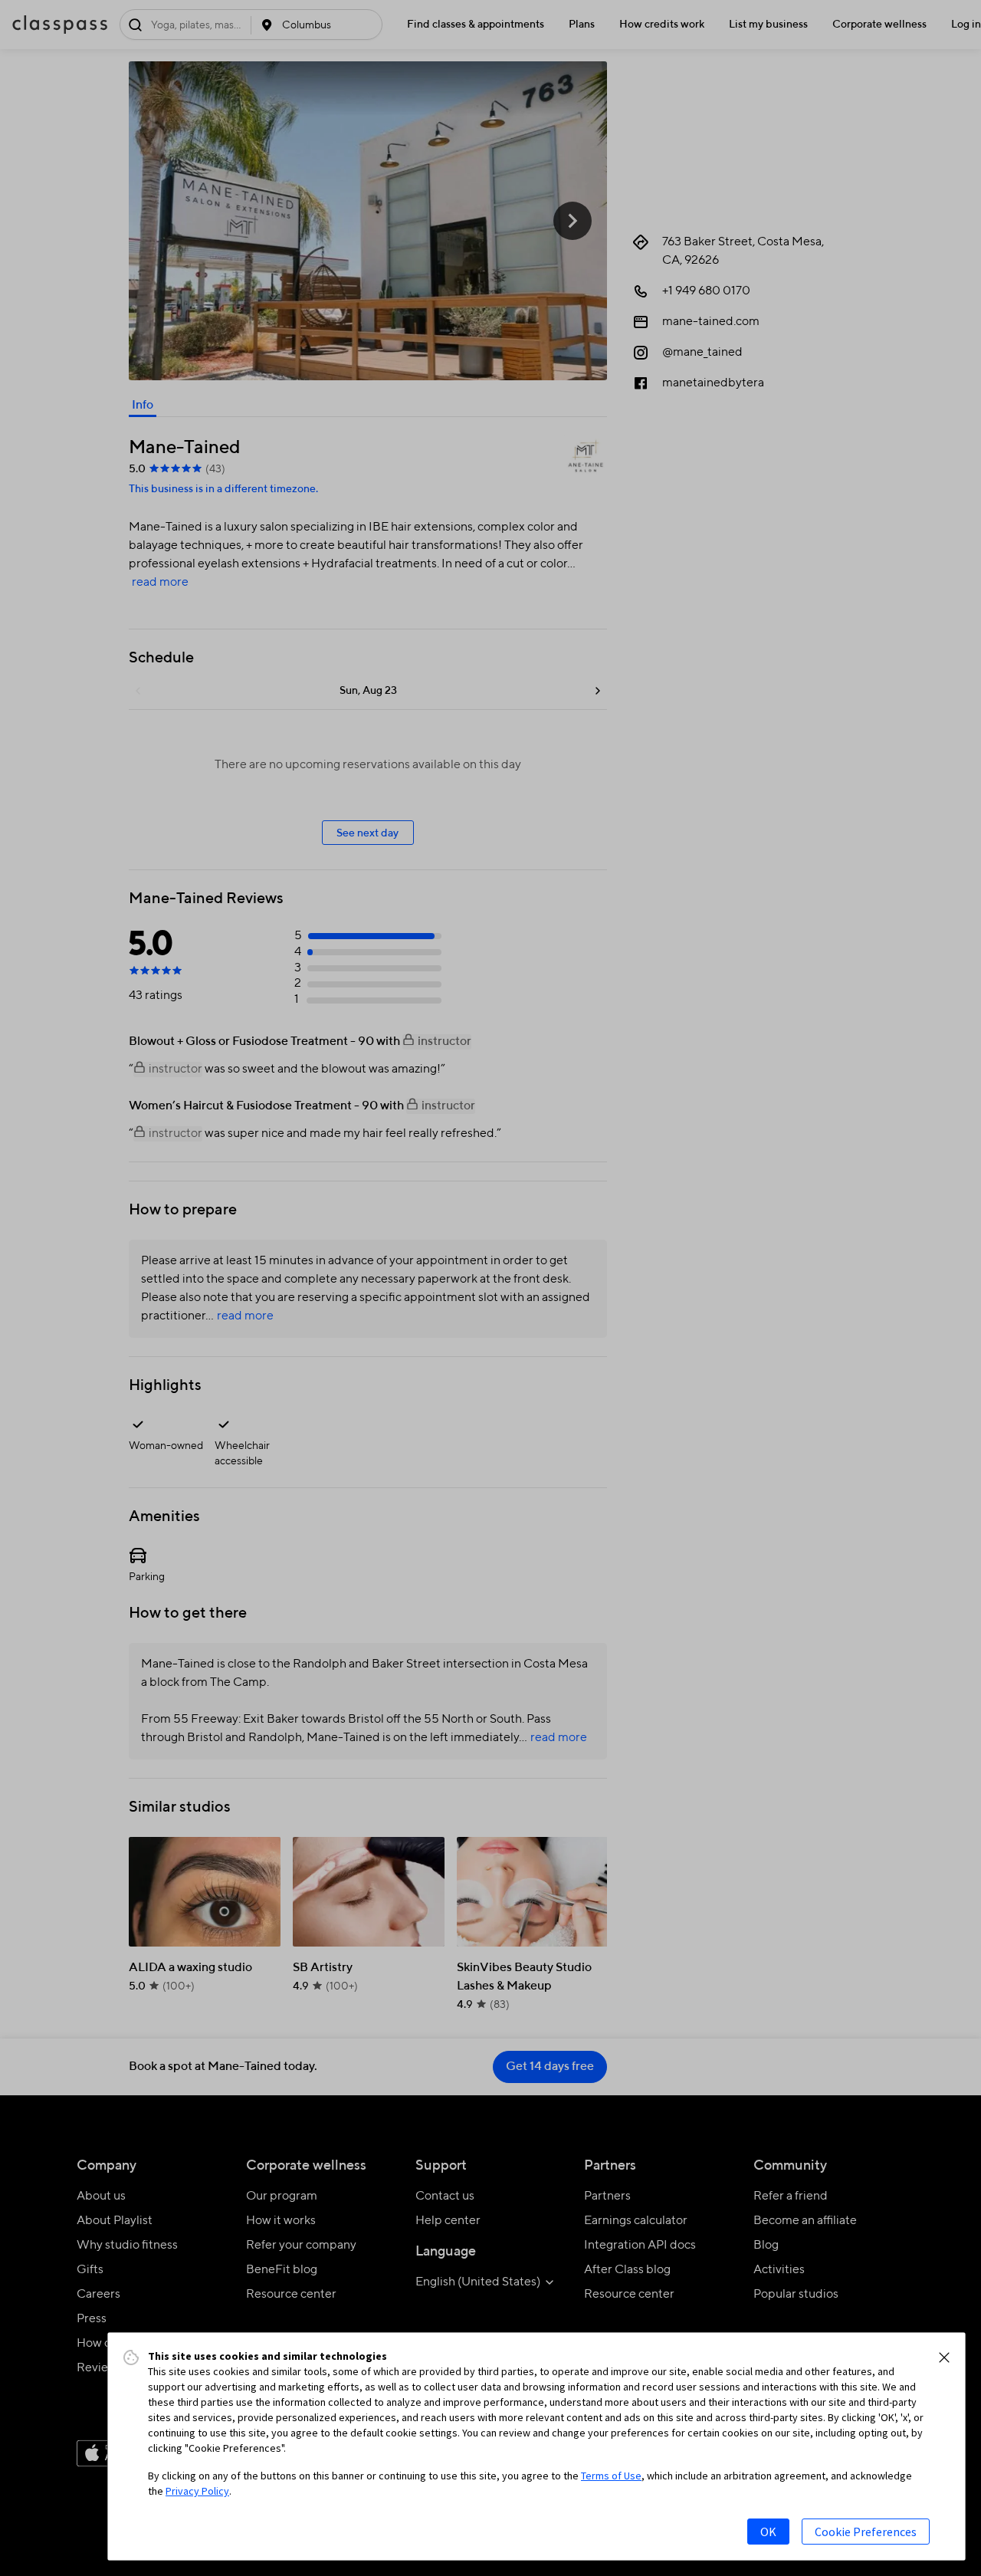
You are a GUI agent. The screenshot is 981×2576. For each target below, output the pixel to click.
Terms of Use (611, 2476)
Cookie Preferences (866, 2532)
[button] (944, 2357)
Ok (768, 2532)
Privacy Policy (197, 2491)
